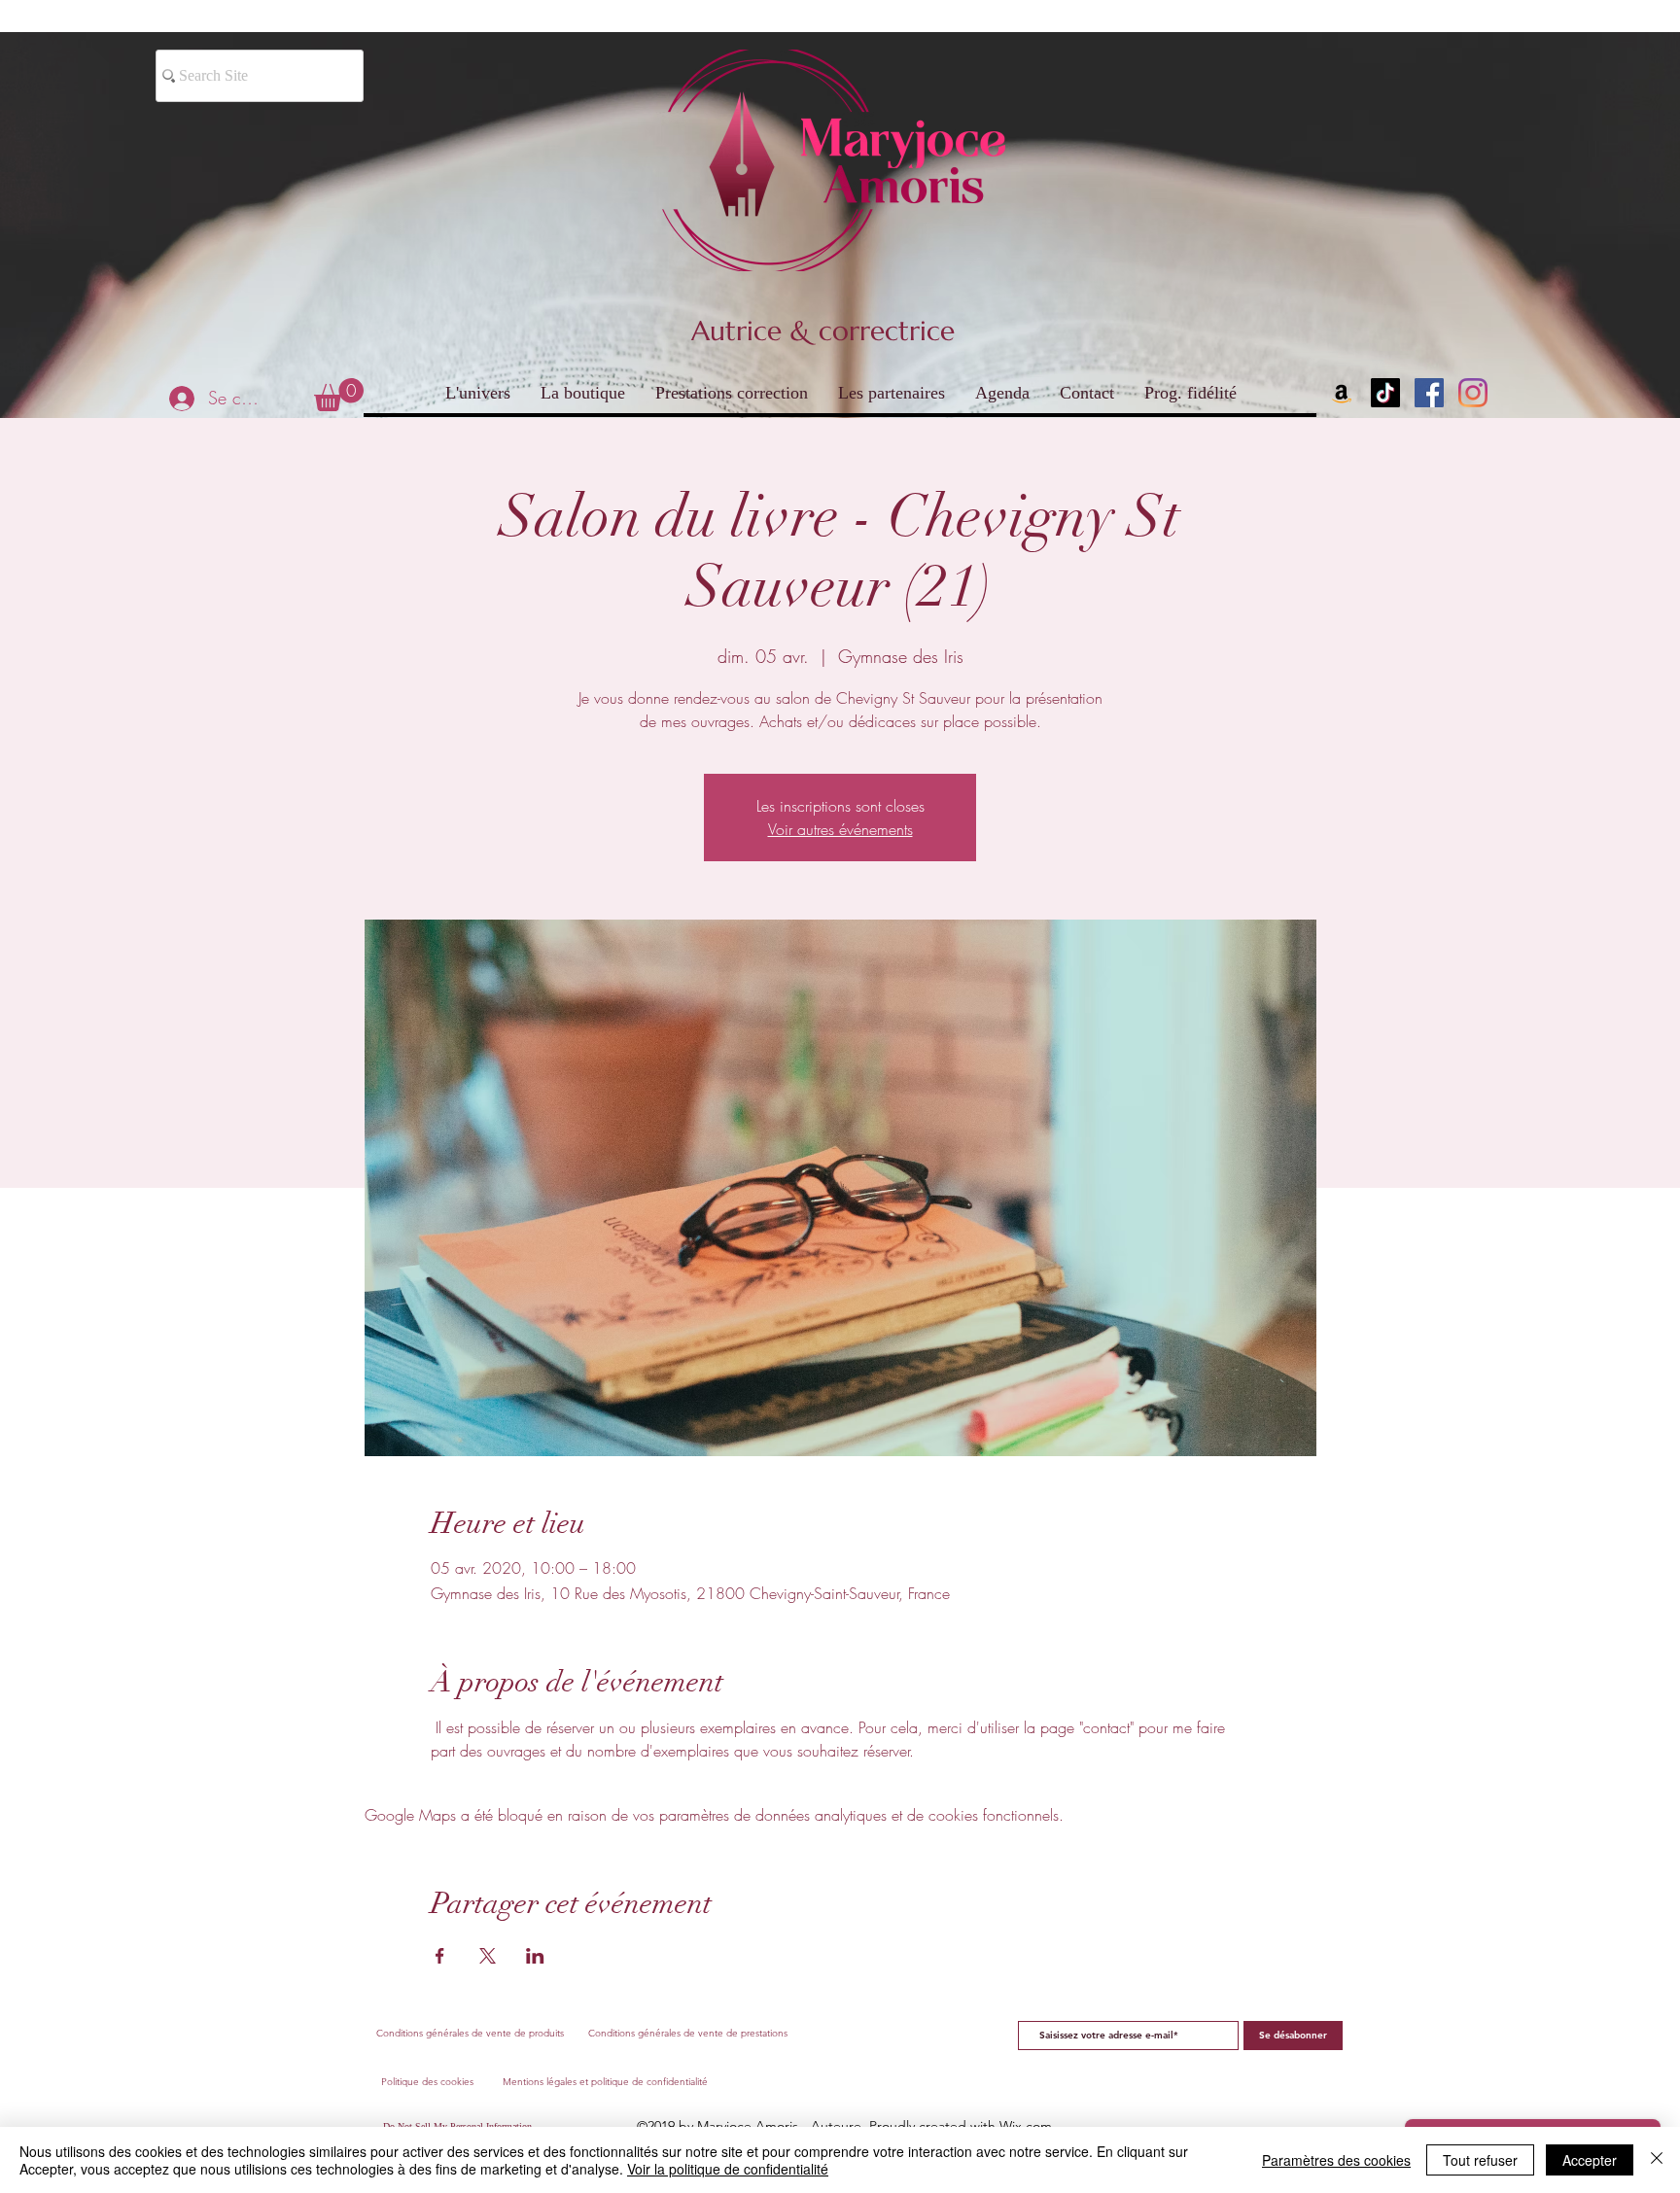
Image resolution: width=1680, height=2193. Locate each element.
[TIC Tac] (1385, 393)
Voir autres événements (840, 829)
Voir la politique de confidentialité (728, 2169)
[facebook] (1429, 393)
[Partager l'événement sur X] (488, 1956)
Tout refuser (1480, 2160)
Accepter (1590, 2160)
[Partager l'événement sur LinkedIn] (535, 1956)
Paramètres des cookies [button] (1336, 2160)
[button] (339, 395)
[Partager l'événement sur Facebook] (440, 1956)
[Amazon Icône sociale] (1342, 393)
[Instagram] (1473, 393)
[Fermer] (1657, 2160)
